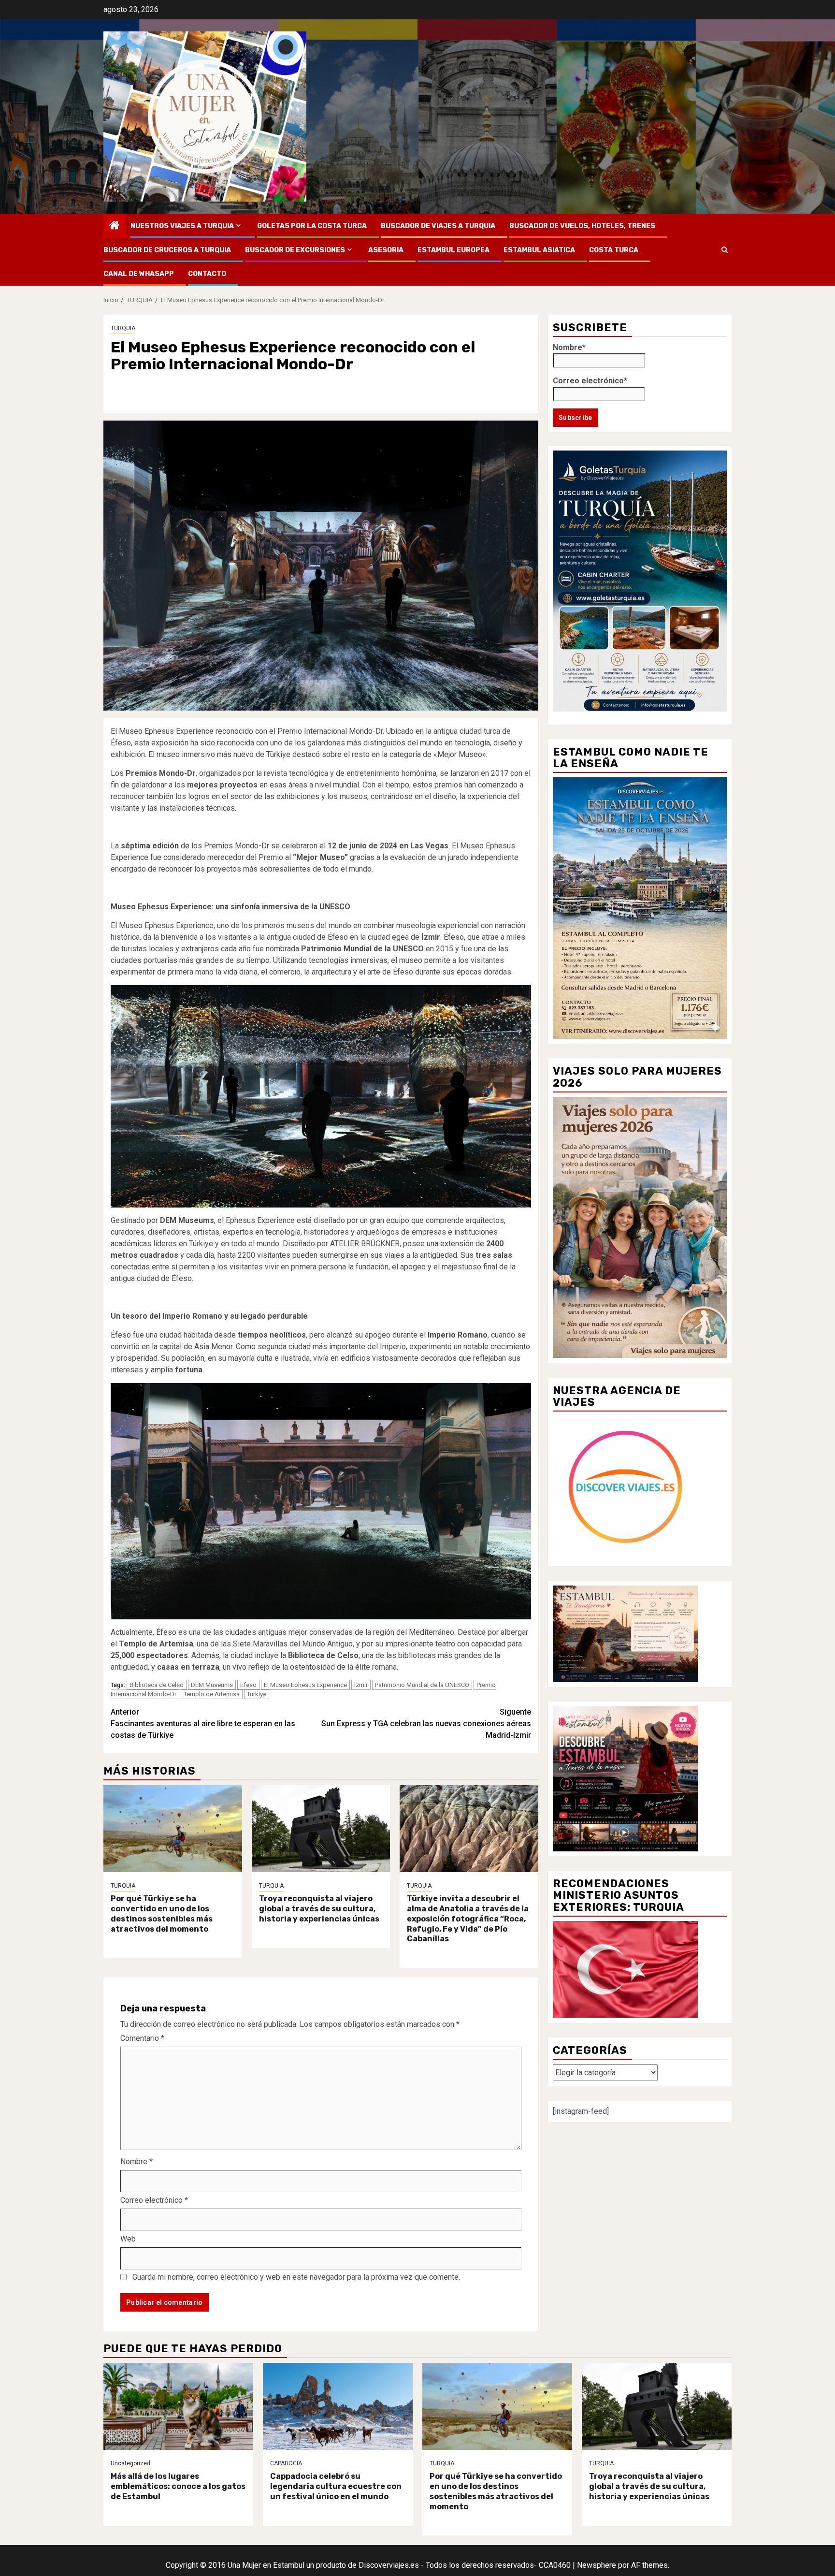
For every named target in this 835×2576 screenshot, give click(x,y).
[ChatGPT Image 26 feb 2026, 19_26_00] (625, 1488)
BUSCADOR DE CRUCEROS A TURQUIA (167, 250)
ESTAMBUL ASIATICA (539, 250)
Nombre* (569, 347)
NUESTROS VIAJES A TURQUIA (182, 226)
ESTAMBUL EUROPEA (453, 250)
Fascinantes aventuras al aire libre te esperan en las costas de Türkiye (203, 1724)
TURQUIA (123, 328)
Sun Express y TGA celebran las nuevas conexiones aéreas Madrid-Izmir (426, 1724)
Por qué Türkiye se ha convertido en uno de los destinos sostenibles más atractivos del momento (162, 1914)
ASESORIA (386, 250)
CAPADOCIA (286, 2463)
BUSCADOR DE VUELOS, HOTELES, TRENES (582, 226)
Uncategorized (130, 2463)
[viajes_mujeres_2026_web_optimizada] (640, 1227)
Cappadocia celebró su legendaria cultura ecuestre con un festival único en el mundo (336, 2486)
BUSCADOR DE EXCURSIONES (295, 250)
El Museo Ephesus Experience (305, 1685)
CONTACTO (207, 274)
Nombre (137, 2161)
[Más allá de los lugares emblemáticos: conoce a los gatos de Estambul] (178, 2406)
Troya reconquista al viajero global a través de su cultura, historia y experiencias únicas (319, 1909)
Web (128, 2239)
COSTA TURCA (614, 250)
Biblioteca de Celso (157, 1685)
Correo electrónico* (590, 380)
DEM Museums (212, 1685)
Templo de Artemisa (212, 1694)
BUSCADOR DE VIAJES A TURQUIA (438, 226)
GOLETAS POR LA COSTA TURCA (312, 226)
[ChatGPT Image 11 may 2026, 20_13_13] (625, 1778)
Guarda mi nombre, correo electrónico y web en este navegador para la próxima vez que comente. (296, 2277)
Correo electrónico (154, 2200)
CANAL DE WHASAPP (139, 274)
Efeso (248, 1685)
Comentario (142, 2038)
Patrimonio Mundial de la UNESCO (422, 1685)
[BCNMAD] (640, 908)
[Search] (725, 250)
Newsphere (597, 2565)
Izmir (361, 1685)
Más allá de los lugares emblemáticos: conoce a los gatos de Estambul (178, 2486)
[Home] (115, 226)
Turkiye (257, 1694)
